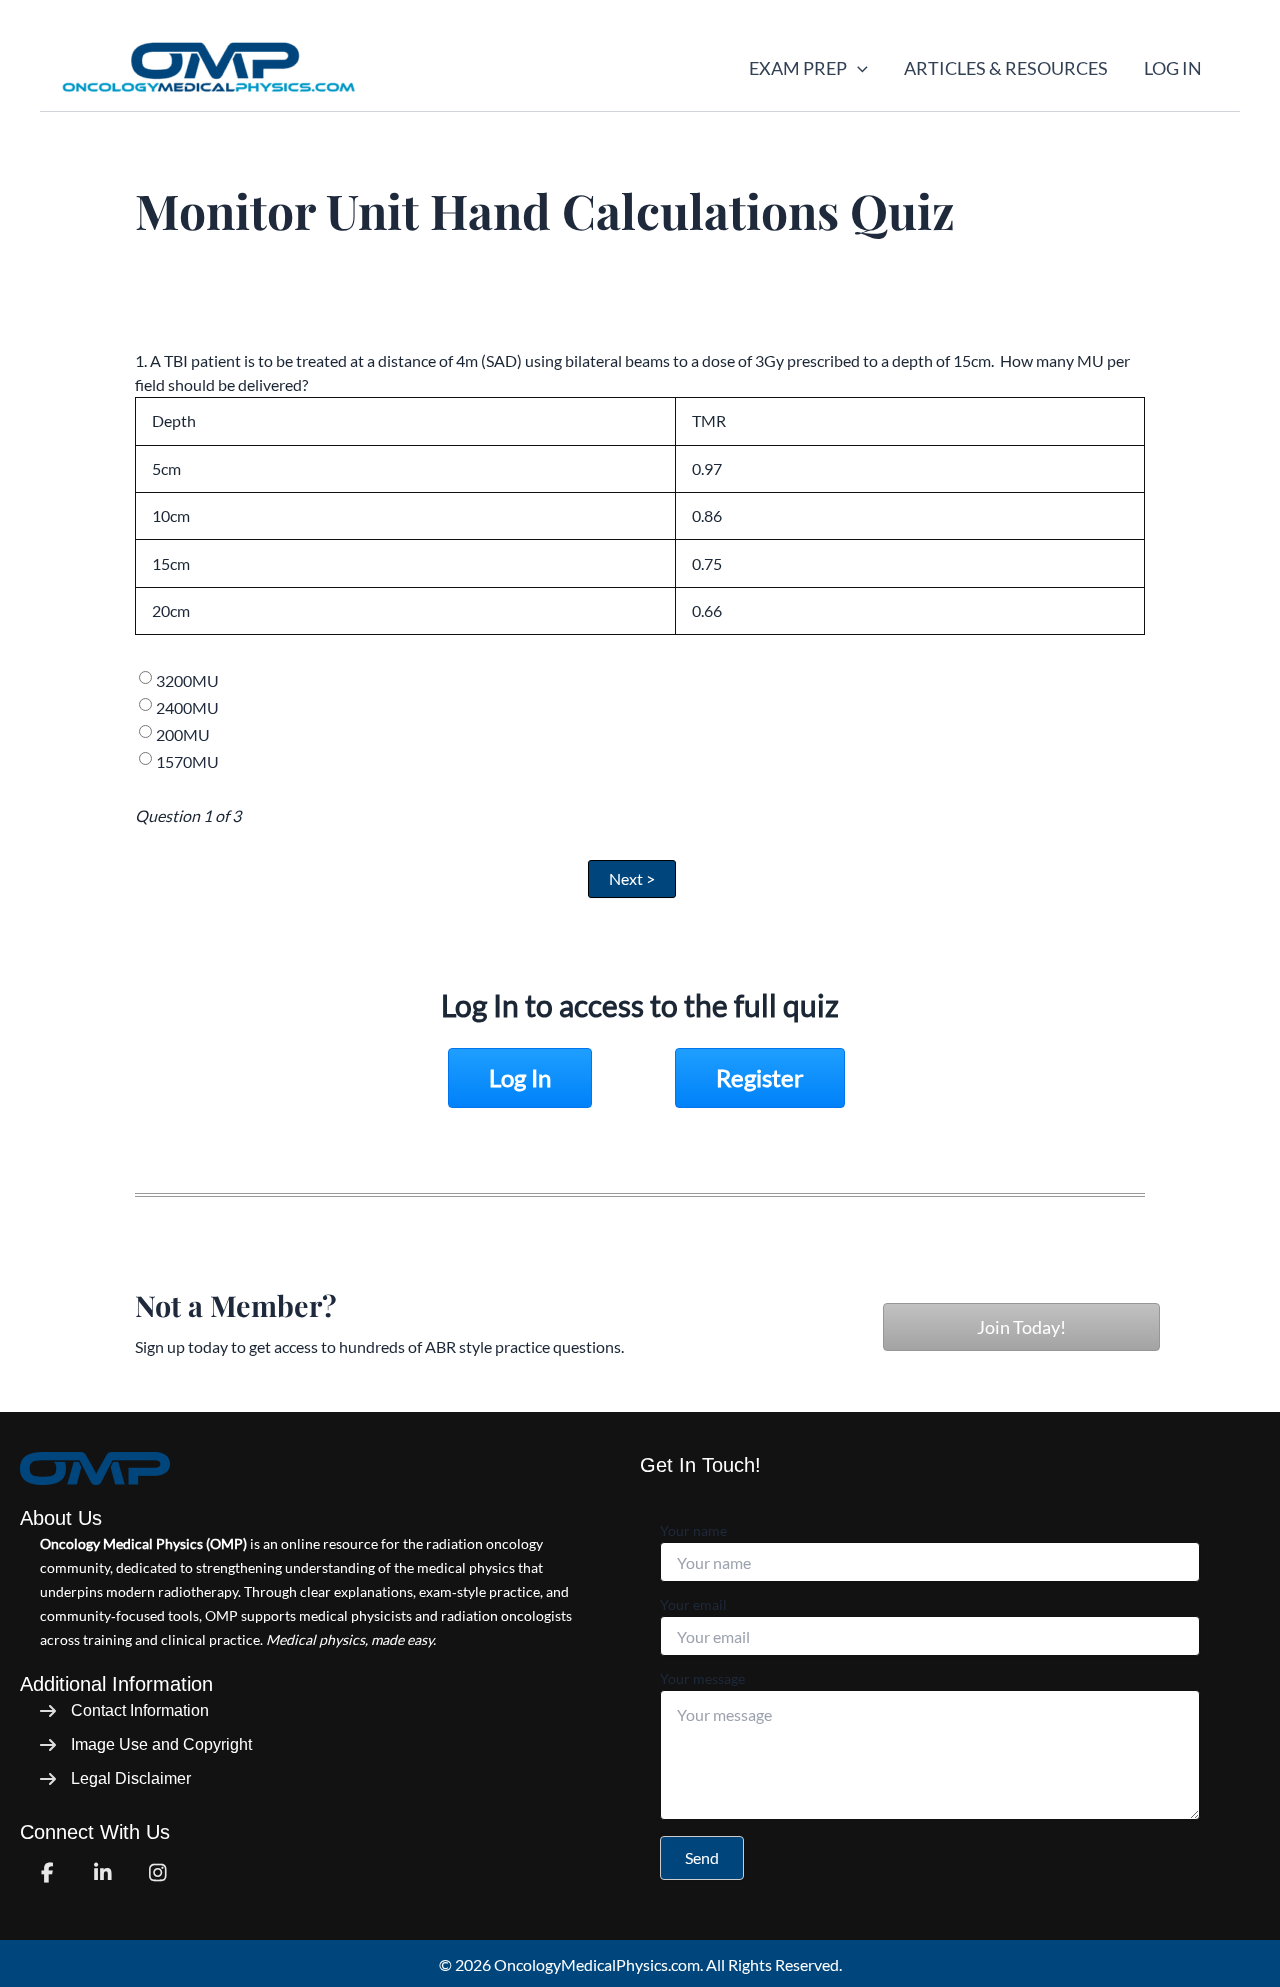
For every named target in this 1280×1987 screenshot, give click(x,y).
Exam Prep (798, 68)
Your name (693, 1530)
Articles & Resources (1006, 68)
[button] (857, 68)
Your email (693, 1604)
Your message (702, 1678)
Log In (1173, 68)
